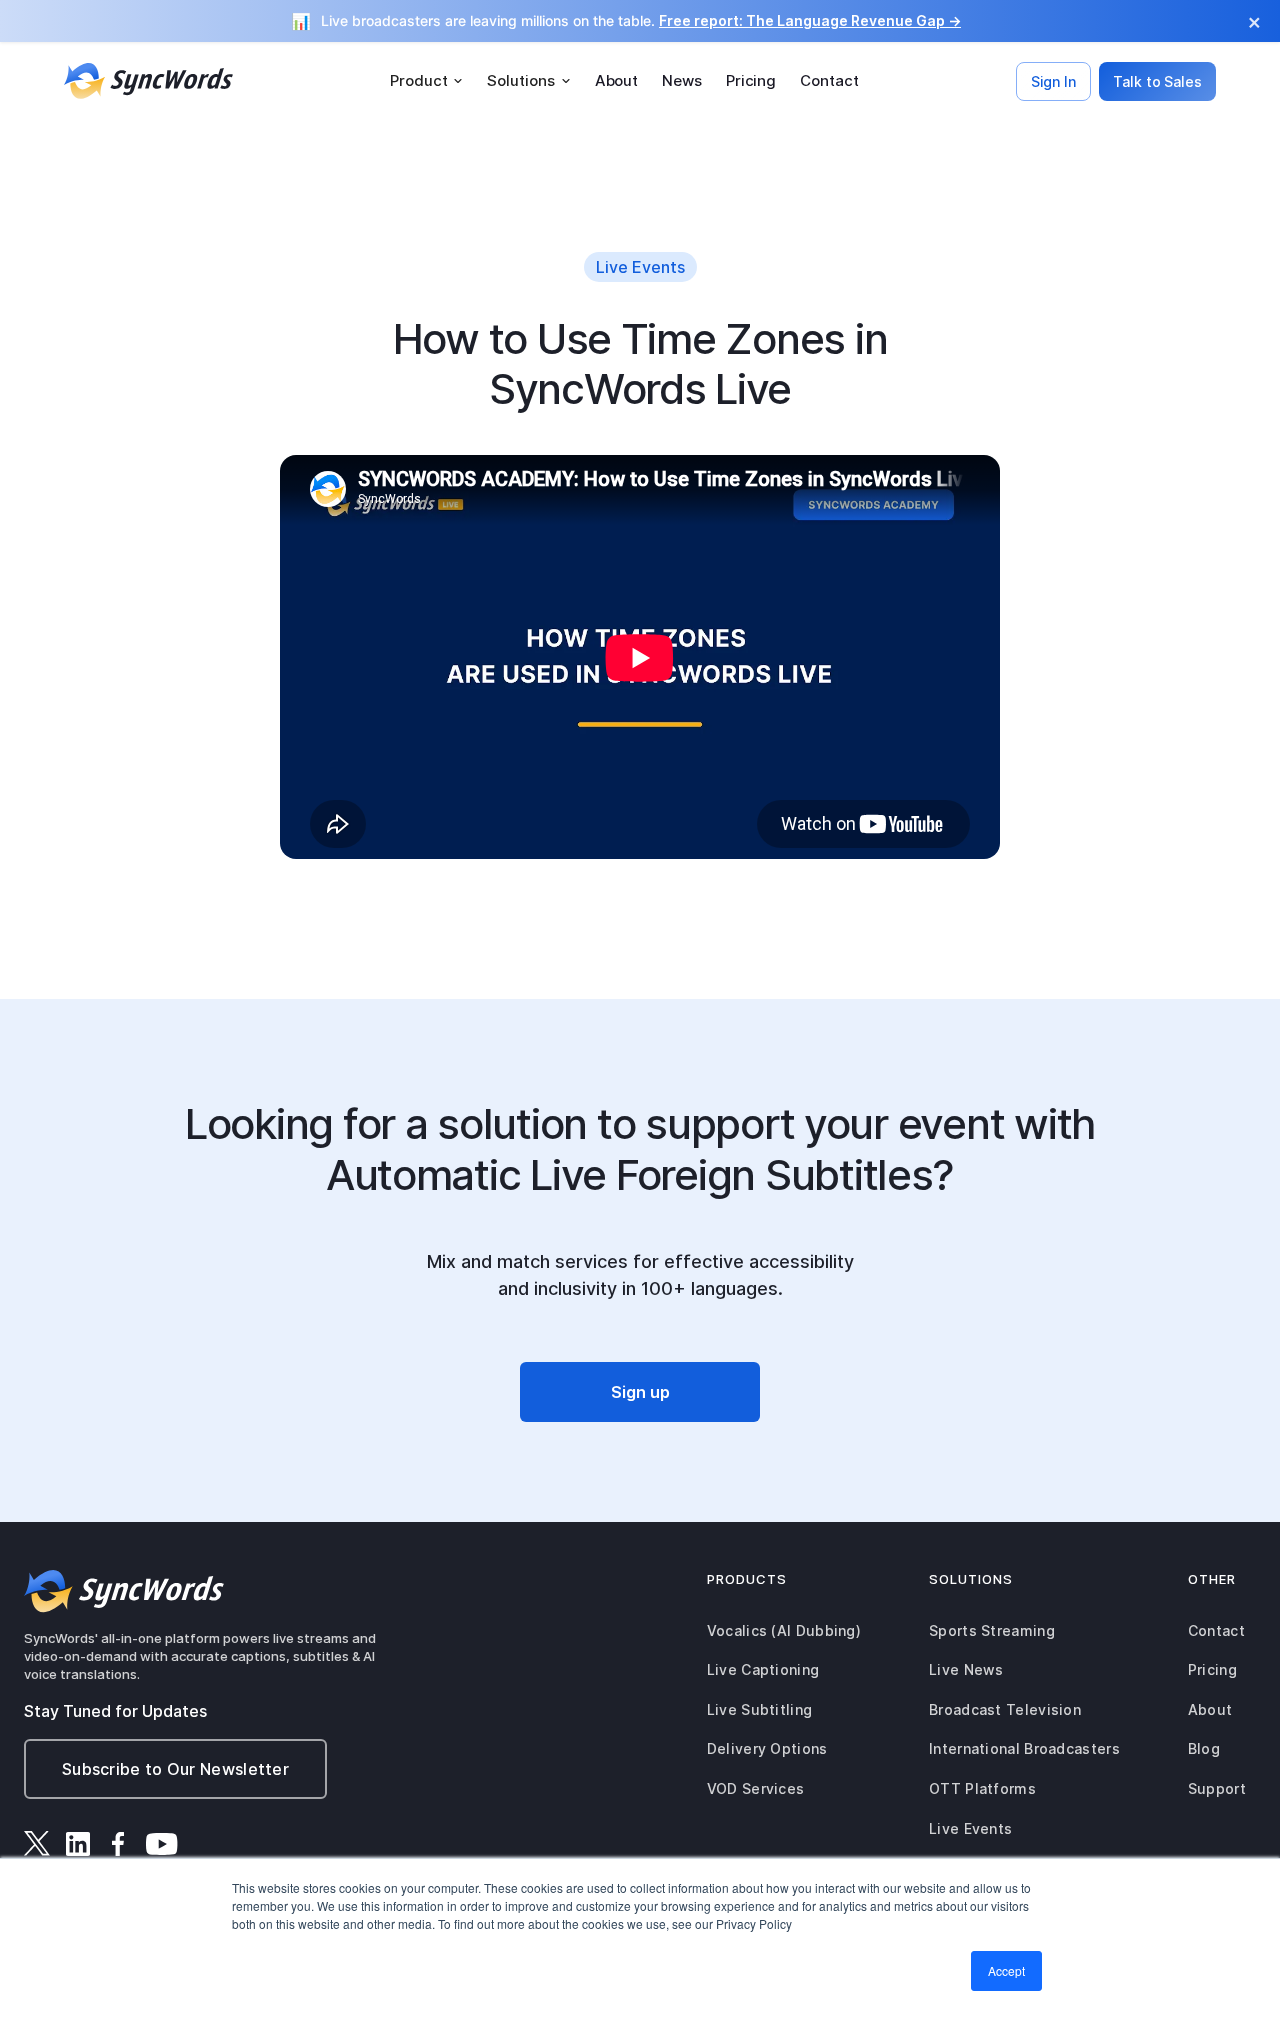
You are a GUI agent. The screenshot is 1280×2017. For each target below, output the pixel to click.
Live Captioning (763, 1669)
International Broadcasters (1024, 1748)
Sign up (640, 1392)
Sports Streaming (992, 1630)
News (682, 80)
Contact (829, 80)
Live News (966, 1669)
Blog (1204, 1748)
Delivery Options (767, 1748)
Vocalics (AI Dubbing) (784, 1630)
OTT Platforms (982, 1788)
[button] (426, 81)
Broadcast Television (1005, 1709)
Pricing (751, 80)
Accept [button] (1006, 1970)
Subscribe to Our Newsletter (175, 1769)
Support (1217, 1788)
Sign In (1053, 81)
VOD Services (756, 1788)
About (617, 80)
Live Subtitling (760, 1709)
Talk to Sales (1157, 81)
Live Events (970, 1828)
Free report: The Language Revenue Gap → (810, 20)
